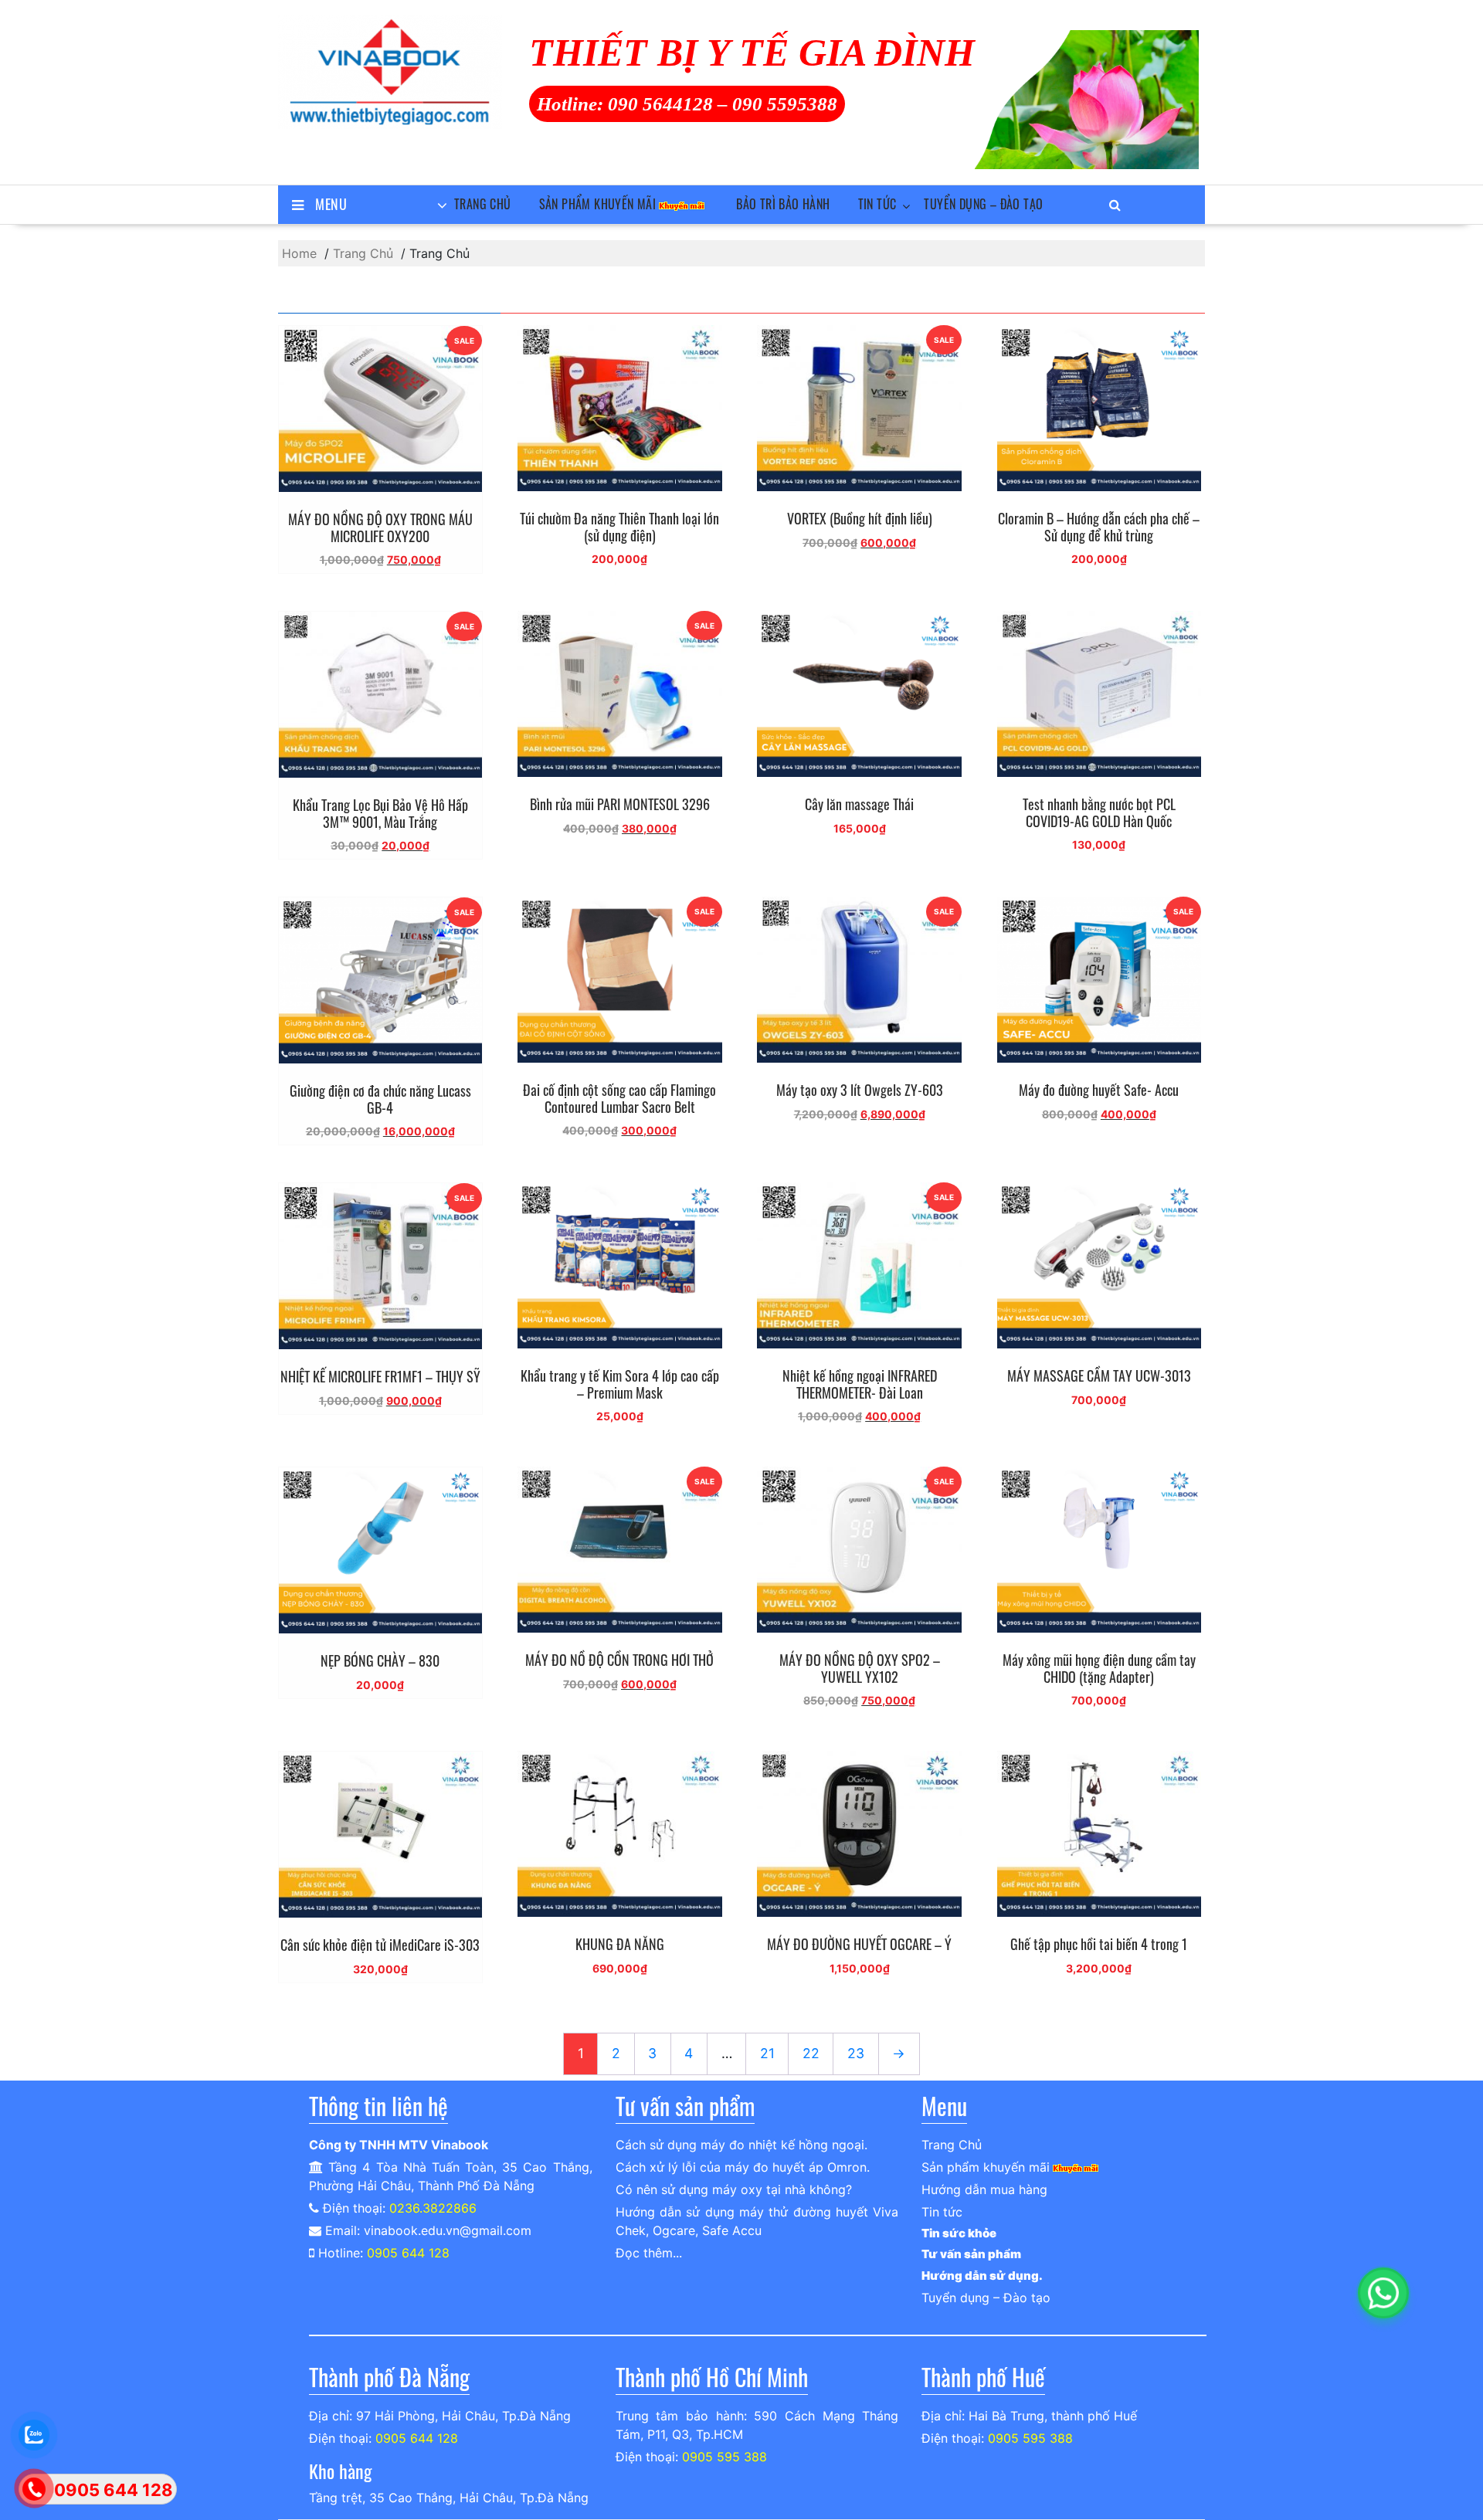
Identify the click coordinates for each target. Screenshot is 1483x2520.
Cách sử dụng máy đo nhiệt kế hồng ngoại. (741, 2145)
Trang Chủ (483, 204)
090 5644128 (660, 104)
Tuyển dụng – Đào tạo (983, 204)
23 (856, 2053)
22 (811, 2053)
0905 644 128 (408, 2253)
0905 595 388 (725, 2457)
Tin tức (877, 204)
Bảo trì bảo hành (783, 204)
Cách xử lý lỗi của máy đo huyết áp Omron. (743, 2167)
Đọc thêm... (649, 2253)
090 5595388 (785, 104)
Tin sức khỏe (959, 2233)
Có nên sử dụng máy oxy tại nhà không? (734, 2189)
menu (331, 204)
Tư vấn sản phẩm (971, 2254)
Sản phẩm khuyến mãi (598, 204)
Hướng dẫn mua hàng (984, 2189)
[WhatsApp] (1383, 2293)
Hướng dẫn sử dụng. (982, 2276)
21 (767, 2053)
